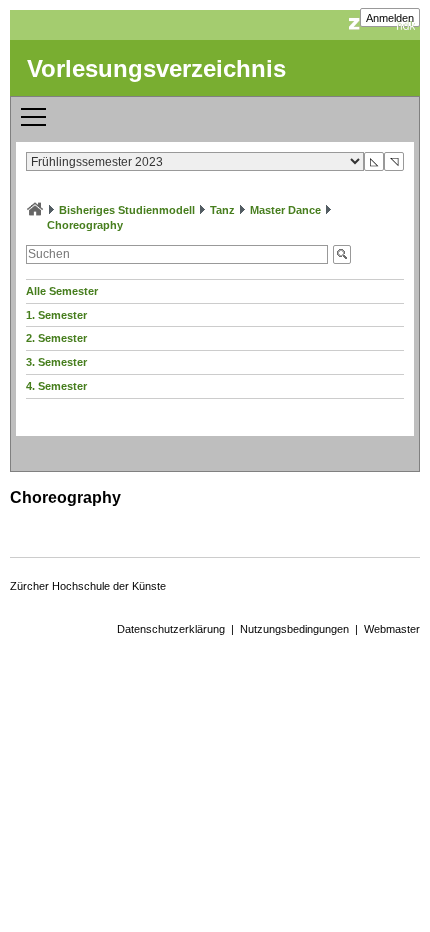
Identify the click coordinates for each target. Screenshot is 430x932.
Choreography (85, 225)
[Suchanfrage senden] (342, 254)
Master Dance (285, 210)
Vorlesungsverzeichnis (156, 68)
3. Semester (56, 362)
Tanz (222, 210)
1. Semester (56, 315)
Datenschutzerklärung (171, 629)
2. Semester (56, 338)
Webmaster (392, 629)
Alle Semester (62, 291)
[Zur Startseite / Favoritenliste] (35, 210)
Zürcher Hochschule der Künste (88, 586)
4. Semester (56, 386)
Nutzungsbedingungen (294, 629)
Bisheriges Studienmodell (127, 210)
